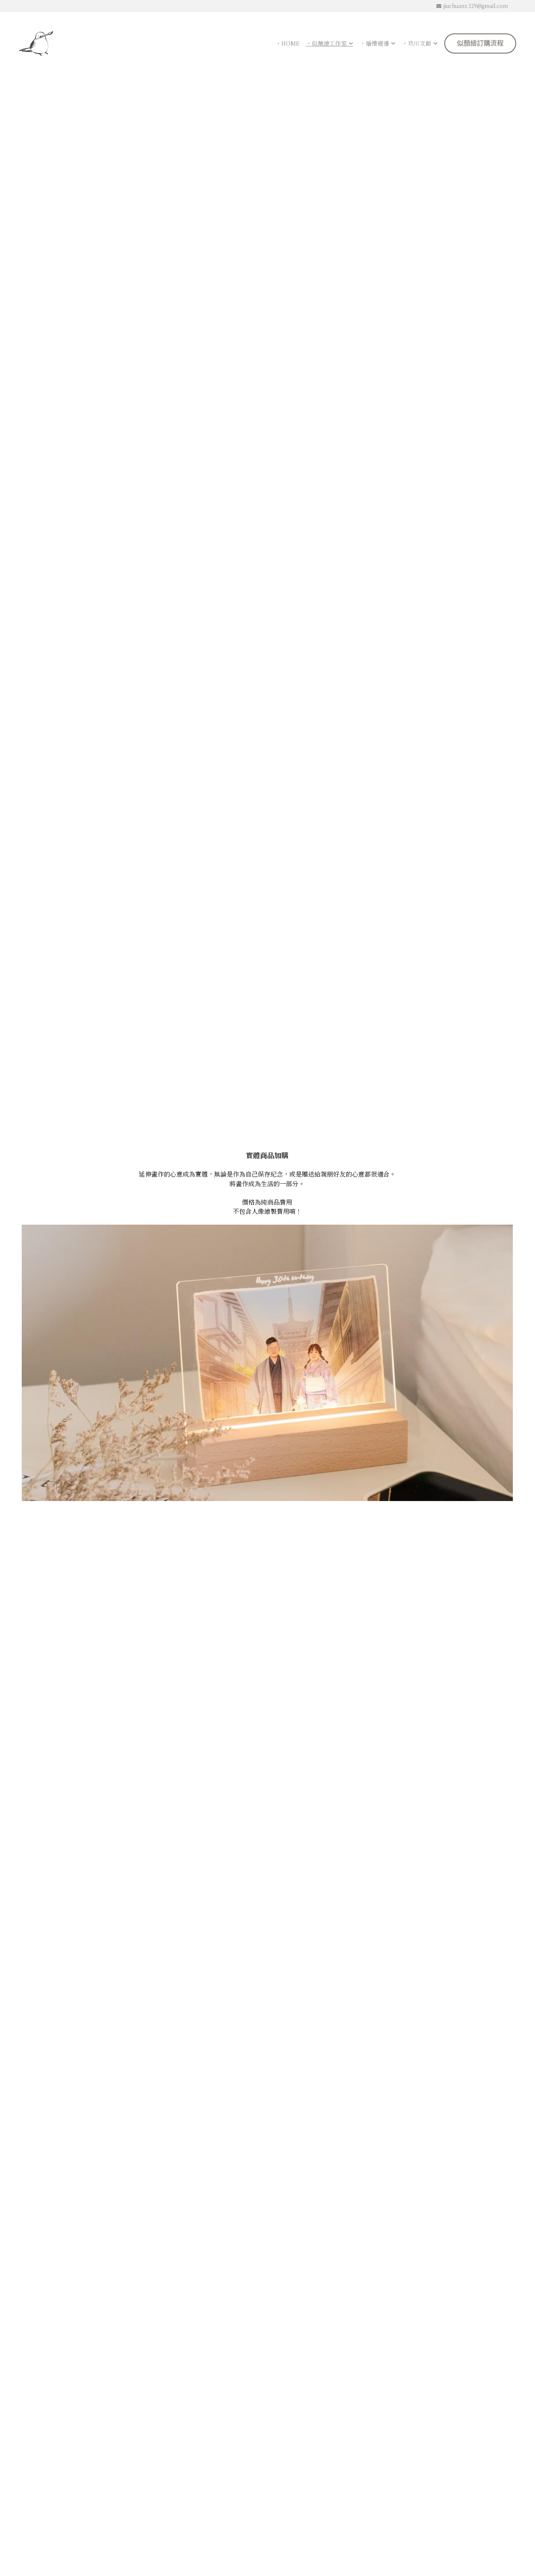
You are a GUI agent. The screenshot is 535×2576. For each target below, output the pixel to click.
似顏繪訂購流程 (480, 43)
